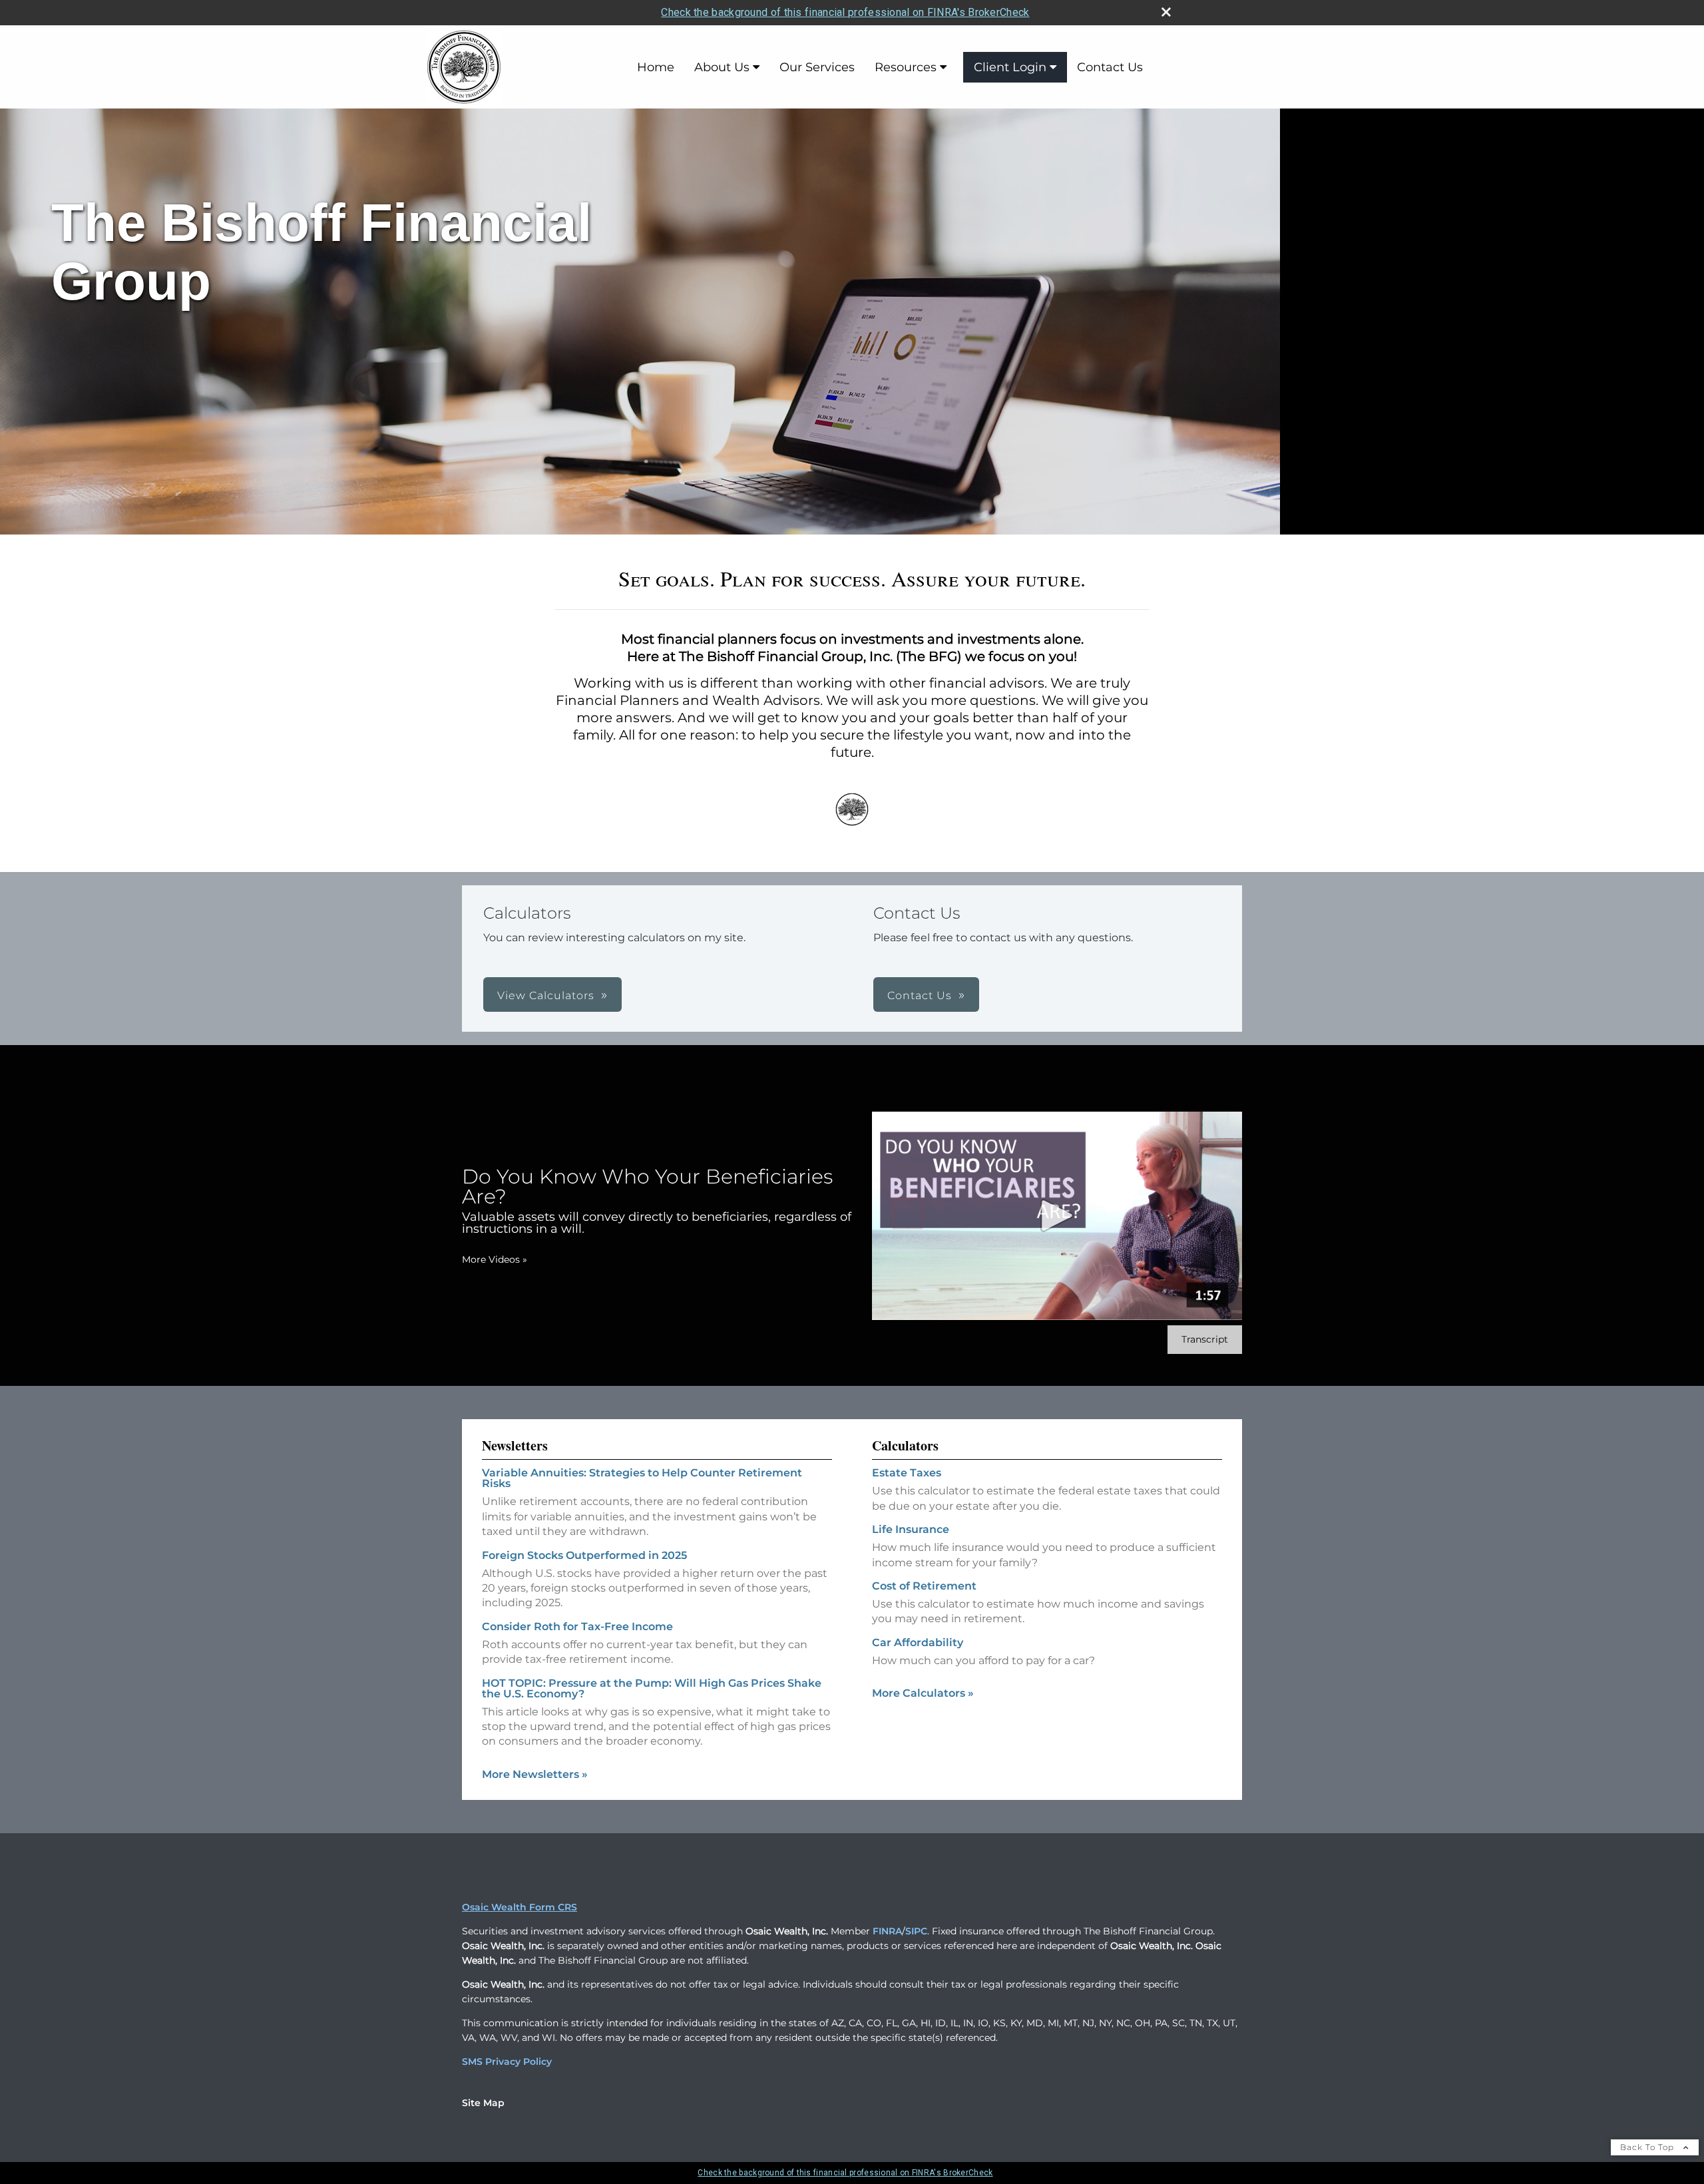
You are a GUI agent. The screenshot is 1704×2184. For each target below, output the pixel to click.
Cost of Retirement (924, 1586)
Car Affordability (918, 1642)
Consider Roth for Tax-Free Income (577, 1627)
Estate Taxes (907, 1473)
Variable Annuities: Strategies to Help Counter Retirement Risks (642, 1478)
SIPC (916, 1931)
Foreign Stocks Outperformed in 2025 (584, 1555)
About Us (722, 67)
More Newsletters (535, 1774)
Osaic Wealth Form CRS (520, 1907)
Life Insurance (911, 1529)
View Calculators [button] (546, 995)
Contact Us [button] (920, 995)
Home (656, 67)
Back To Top (1648, 2147)
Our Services (817, 67)
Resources (906, 67)
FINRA (887, 1931)
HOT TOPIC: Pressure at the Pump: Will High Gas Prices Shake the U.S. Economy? (652, 1688)
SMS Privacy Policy (507, 2062)
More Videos (495, 1259)
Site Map (483, 2103)
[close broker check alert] (1166, 12)
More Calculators (923, 1693)
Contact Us (1110, 67)
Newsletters (515, 1445)
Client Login (1010, 67)
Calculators (905, 1445)
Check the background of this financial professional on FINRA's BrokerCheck (845, 12)
